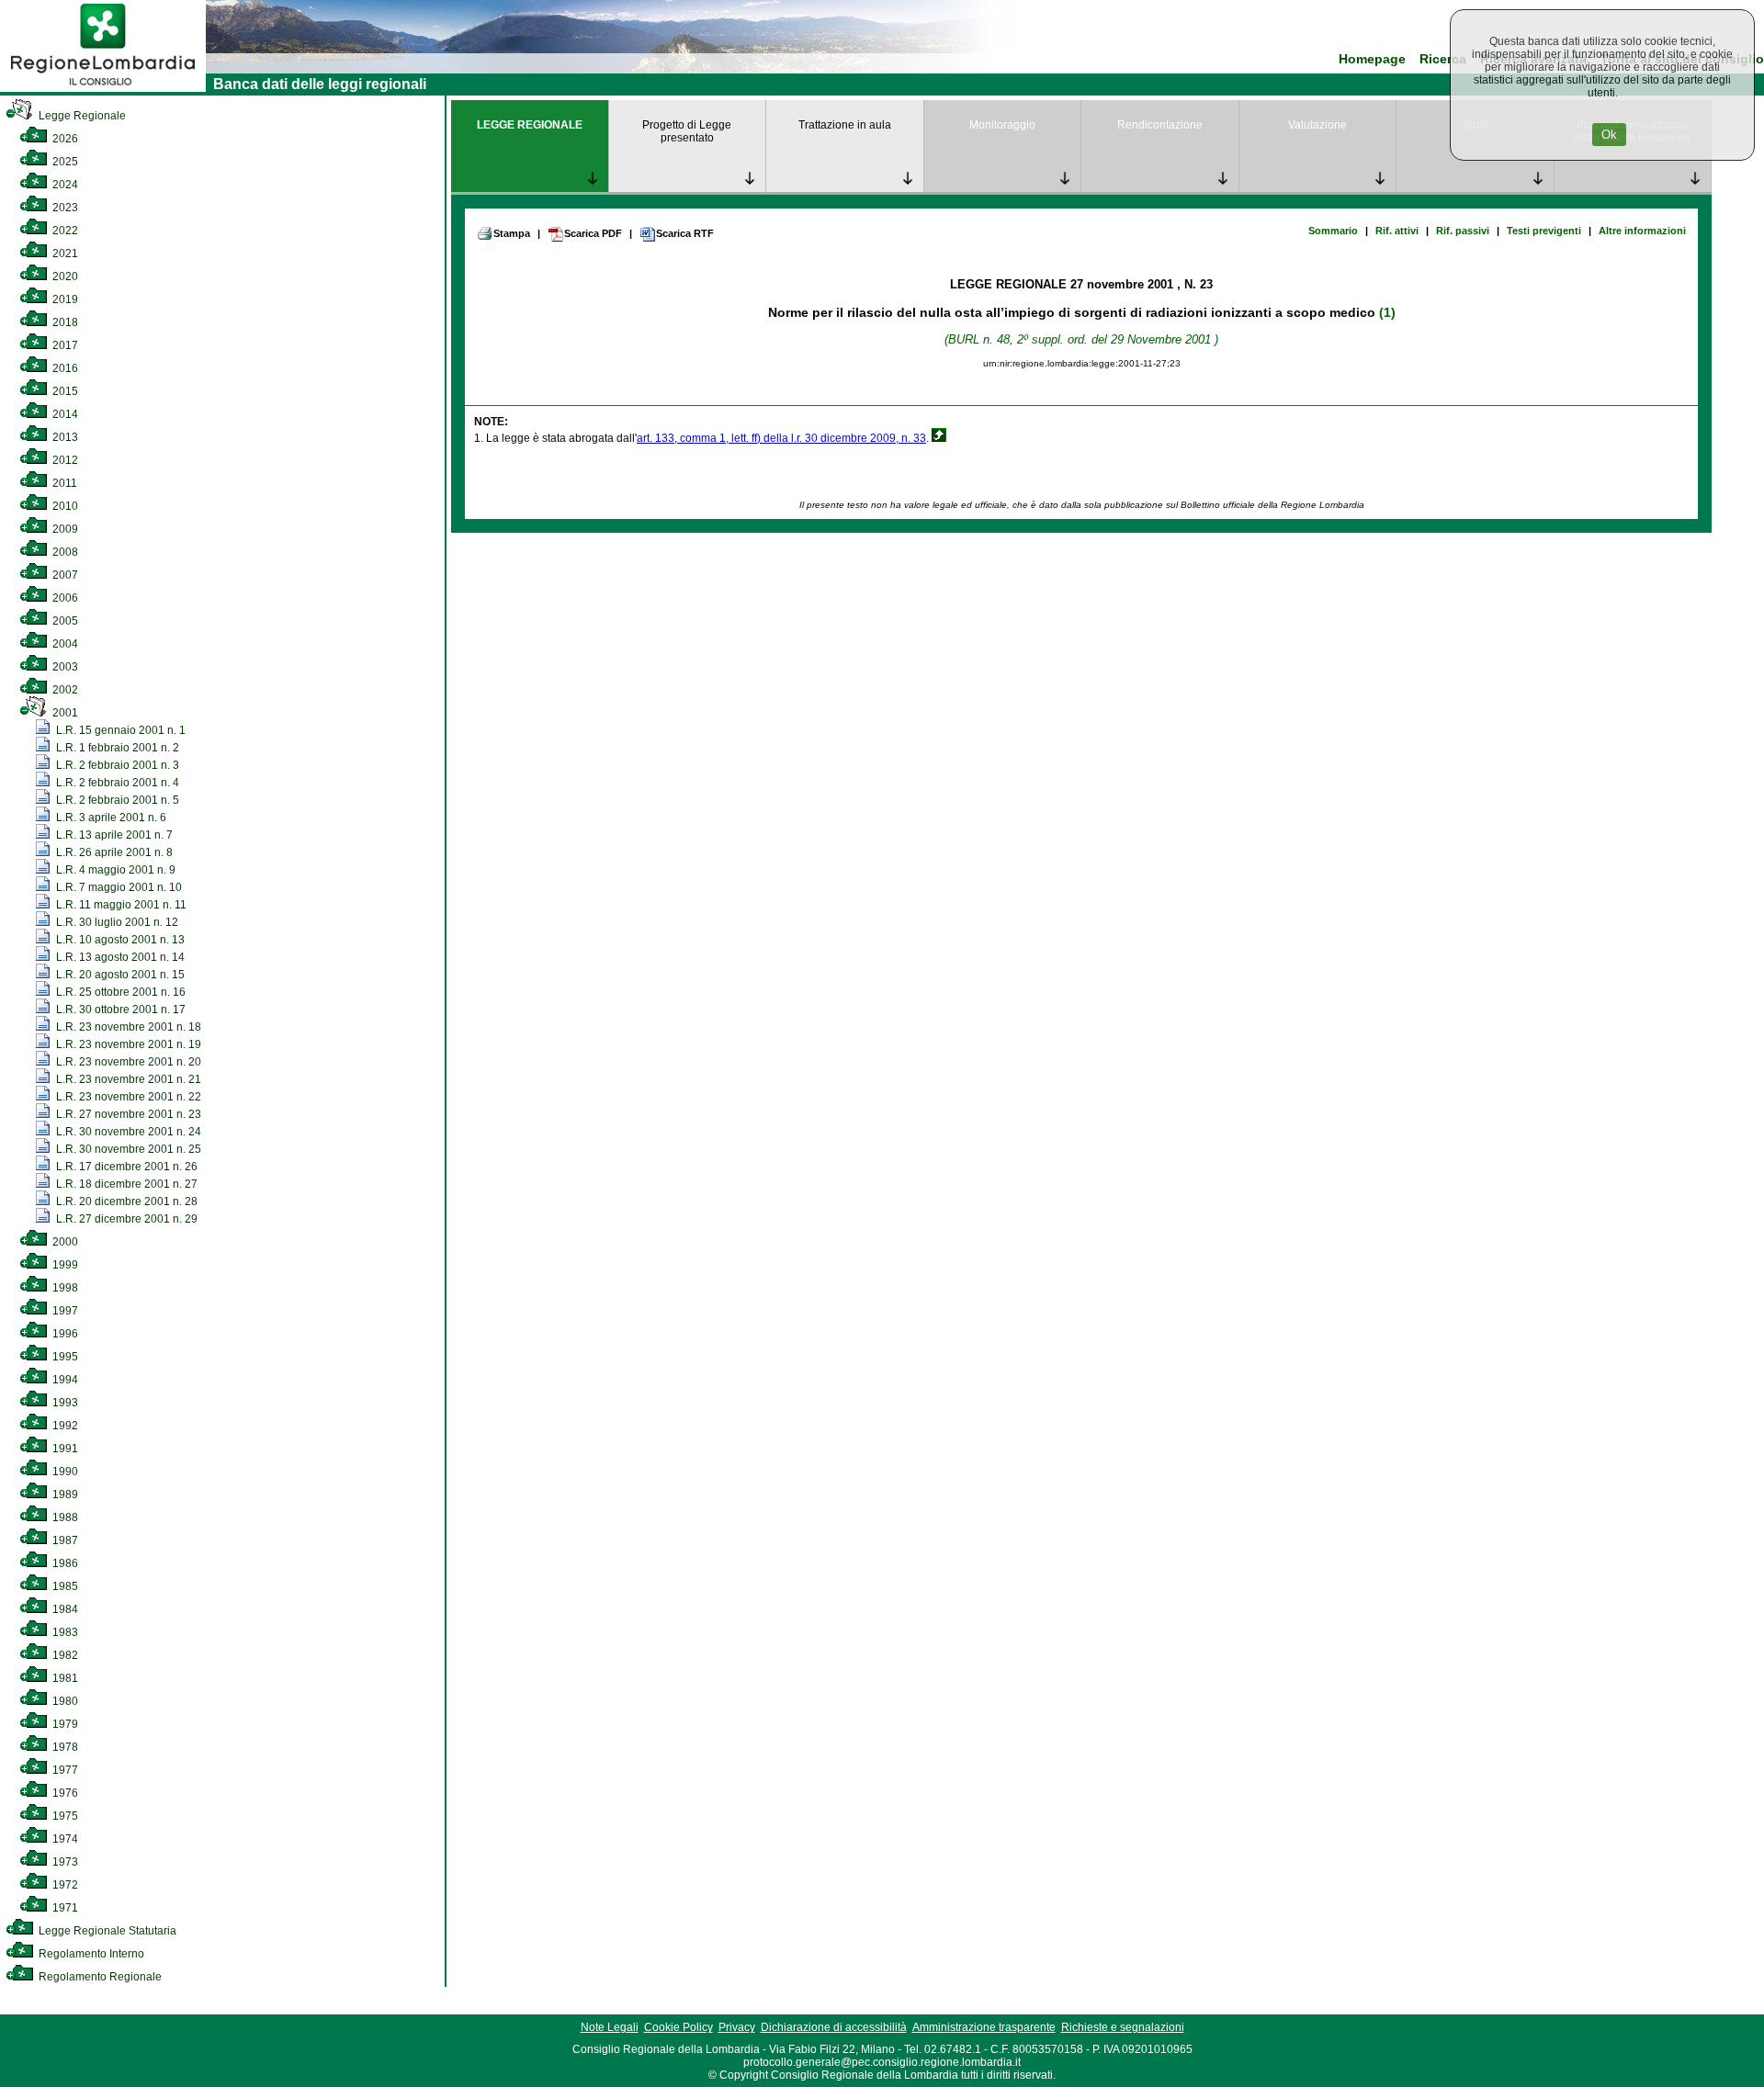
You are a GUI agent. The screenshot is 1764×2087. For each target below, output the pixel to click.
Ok (1609, 135)
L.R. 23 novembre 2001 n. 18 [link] (127, 1027)
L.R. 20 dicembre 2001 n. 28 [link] (125, 1201)
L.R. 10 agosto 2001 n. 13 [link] (119, 940)
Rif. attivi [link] (1397, 231)
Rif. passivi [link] (1463, 231)
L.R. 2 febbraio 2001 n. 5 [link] (116, 800)
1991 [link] (64, 1449)
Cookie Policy (678, 2027)
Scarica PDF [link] (593, 233)
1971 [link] (64, 1908)
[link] (103, 88)
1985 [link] (64, 1586)
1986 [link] (64, 1563)
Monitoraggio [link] (1002, 125)
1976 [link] (64, 1793)
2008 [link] (64, 552)
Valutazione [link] (1317, 125)
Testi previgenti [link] (1544, 231)
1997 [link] (64, 1311)
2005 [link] (64, 621)
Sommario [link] (1333, 231)
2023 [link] (64, 208)
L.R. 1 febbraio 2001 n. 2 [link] (116, 748)
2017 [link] (64, 345)
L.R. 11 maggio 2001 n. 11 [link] (120, 905)
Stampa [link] (512, 233)
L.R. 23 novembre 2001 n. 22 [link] (127, 1097)
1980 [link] (64, 1701)
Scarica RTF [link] (685, 233)
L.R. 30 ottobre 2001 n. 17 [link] (119, 1010)
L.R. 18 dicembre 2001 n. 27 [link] (125, 1184)
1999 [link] (64, 1265)
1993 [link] (64, 1403)
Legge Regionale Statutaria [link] (106, 1931)
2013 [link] (64, 437)
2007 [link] (64, 575)
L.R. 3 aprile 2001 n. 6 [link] (110, 818)
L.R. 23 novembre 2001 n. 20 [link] (127, 1062)
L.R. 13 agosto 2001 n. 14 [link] (119, 957)
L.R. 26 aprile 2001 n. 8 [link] (113, 852)
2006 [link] (64, 598)
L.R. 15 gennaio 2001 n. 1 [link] (119, 730)
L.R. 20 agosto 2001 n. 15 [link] (119, 975)
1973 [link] (64, 1862)
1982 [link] (64, 1655)
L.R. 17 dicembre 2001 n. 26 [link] (125, 1167)
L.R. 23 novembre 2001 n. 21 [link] (127, 1079)
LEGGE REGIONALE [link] (530, 125)
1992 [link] (64, 1426)
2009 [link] (64, 529)
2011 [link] (63, 483)
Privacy (737, 2027)
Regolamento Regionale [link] (99, 1977)
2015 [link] (64, 391)
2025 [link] (64, 162)
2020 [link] (64, 276)
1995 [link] (64, 1357)
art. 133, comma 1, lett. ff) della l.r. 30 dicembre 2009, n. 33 (781, 438)
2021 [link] (64, 254)
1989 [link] (64, 1495)
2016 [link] (64, 368)
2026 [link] (64, 139)
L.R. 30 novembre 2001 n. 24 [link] (127, 1132)
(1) (1387, 312)
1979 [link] (64, 1724)
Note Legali (610, 2027)
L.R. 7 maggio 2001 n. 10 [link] (118, 887)
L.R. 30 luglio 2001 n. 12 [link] (116, 922)
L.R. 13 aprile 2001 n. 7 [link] (113, 835)
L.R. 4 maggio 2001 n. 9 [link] (114, 870)
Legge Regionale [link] (81, 116)
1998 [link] (64, 1288)
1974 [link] (64, 1839)
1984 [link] (64, 1609)
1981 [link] (64, 1678)
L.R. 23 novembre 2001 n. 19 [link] (127, 1044)
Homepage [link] (1372, 59)
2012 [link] (64, 460)
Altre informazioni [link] (1642, 231)
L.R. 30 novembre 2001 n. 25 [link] (127, 1149)
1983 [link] (64, 1632)
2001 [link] (64, 713)
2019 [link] (64, 299)
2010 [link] (64, 506)
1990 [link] (64, 1472)
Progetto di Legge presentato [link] (687, 131)
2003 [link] (64, 667)
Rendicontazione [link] (1160, 125)
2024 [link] (64, 185)
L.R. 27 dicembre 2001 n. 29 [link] (125, 1219)
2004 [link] (64, 644)
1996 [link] (64, 1334)
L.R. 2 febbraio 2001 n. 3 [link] (116, 765)
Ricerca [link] (1443, 59)
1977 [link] (64, 1770)
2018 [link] (64, 322)
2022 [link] (64, 231)
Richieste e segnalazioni (1123, 2027)
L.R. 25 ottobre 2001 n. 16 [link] (119, 992)
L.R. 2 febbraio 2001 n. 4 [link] (116, 783)
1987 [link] (64, 1540)
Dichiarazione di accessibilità (834, 2027)
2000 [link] (64, 1242)
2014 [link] (64, 414)
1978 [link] (64, 1747)
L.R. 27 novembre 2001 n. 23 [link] (127, 1114)
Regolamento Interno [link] (90, 1954)
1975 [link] (64, 1816)
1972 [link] (64, 1885)
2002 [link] (64, 690)
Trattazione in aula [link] (845, 125)
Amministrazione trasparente (984, 2027)
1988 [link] (64, 1517)
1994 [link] (64, 1380)
